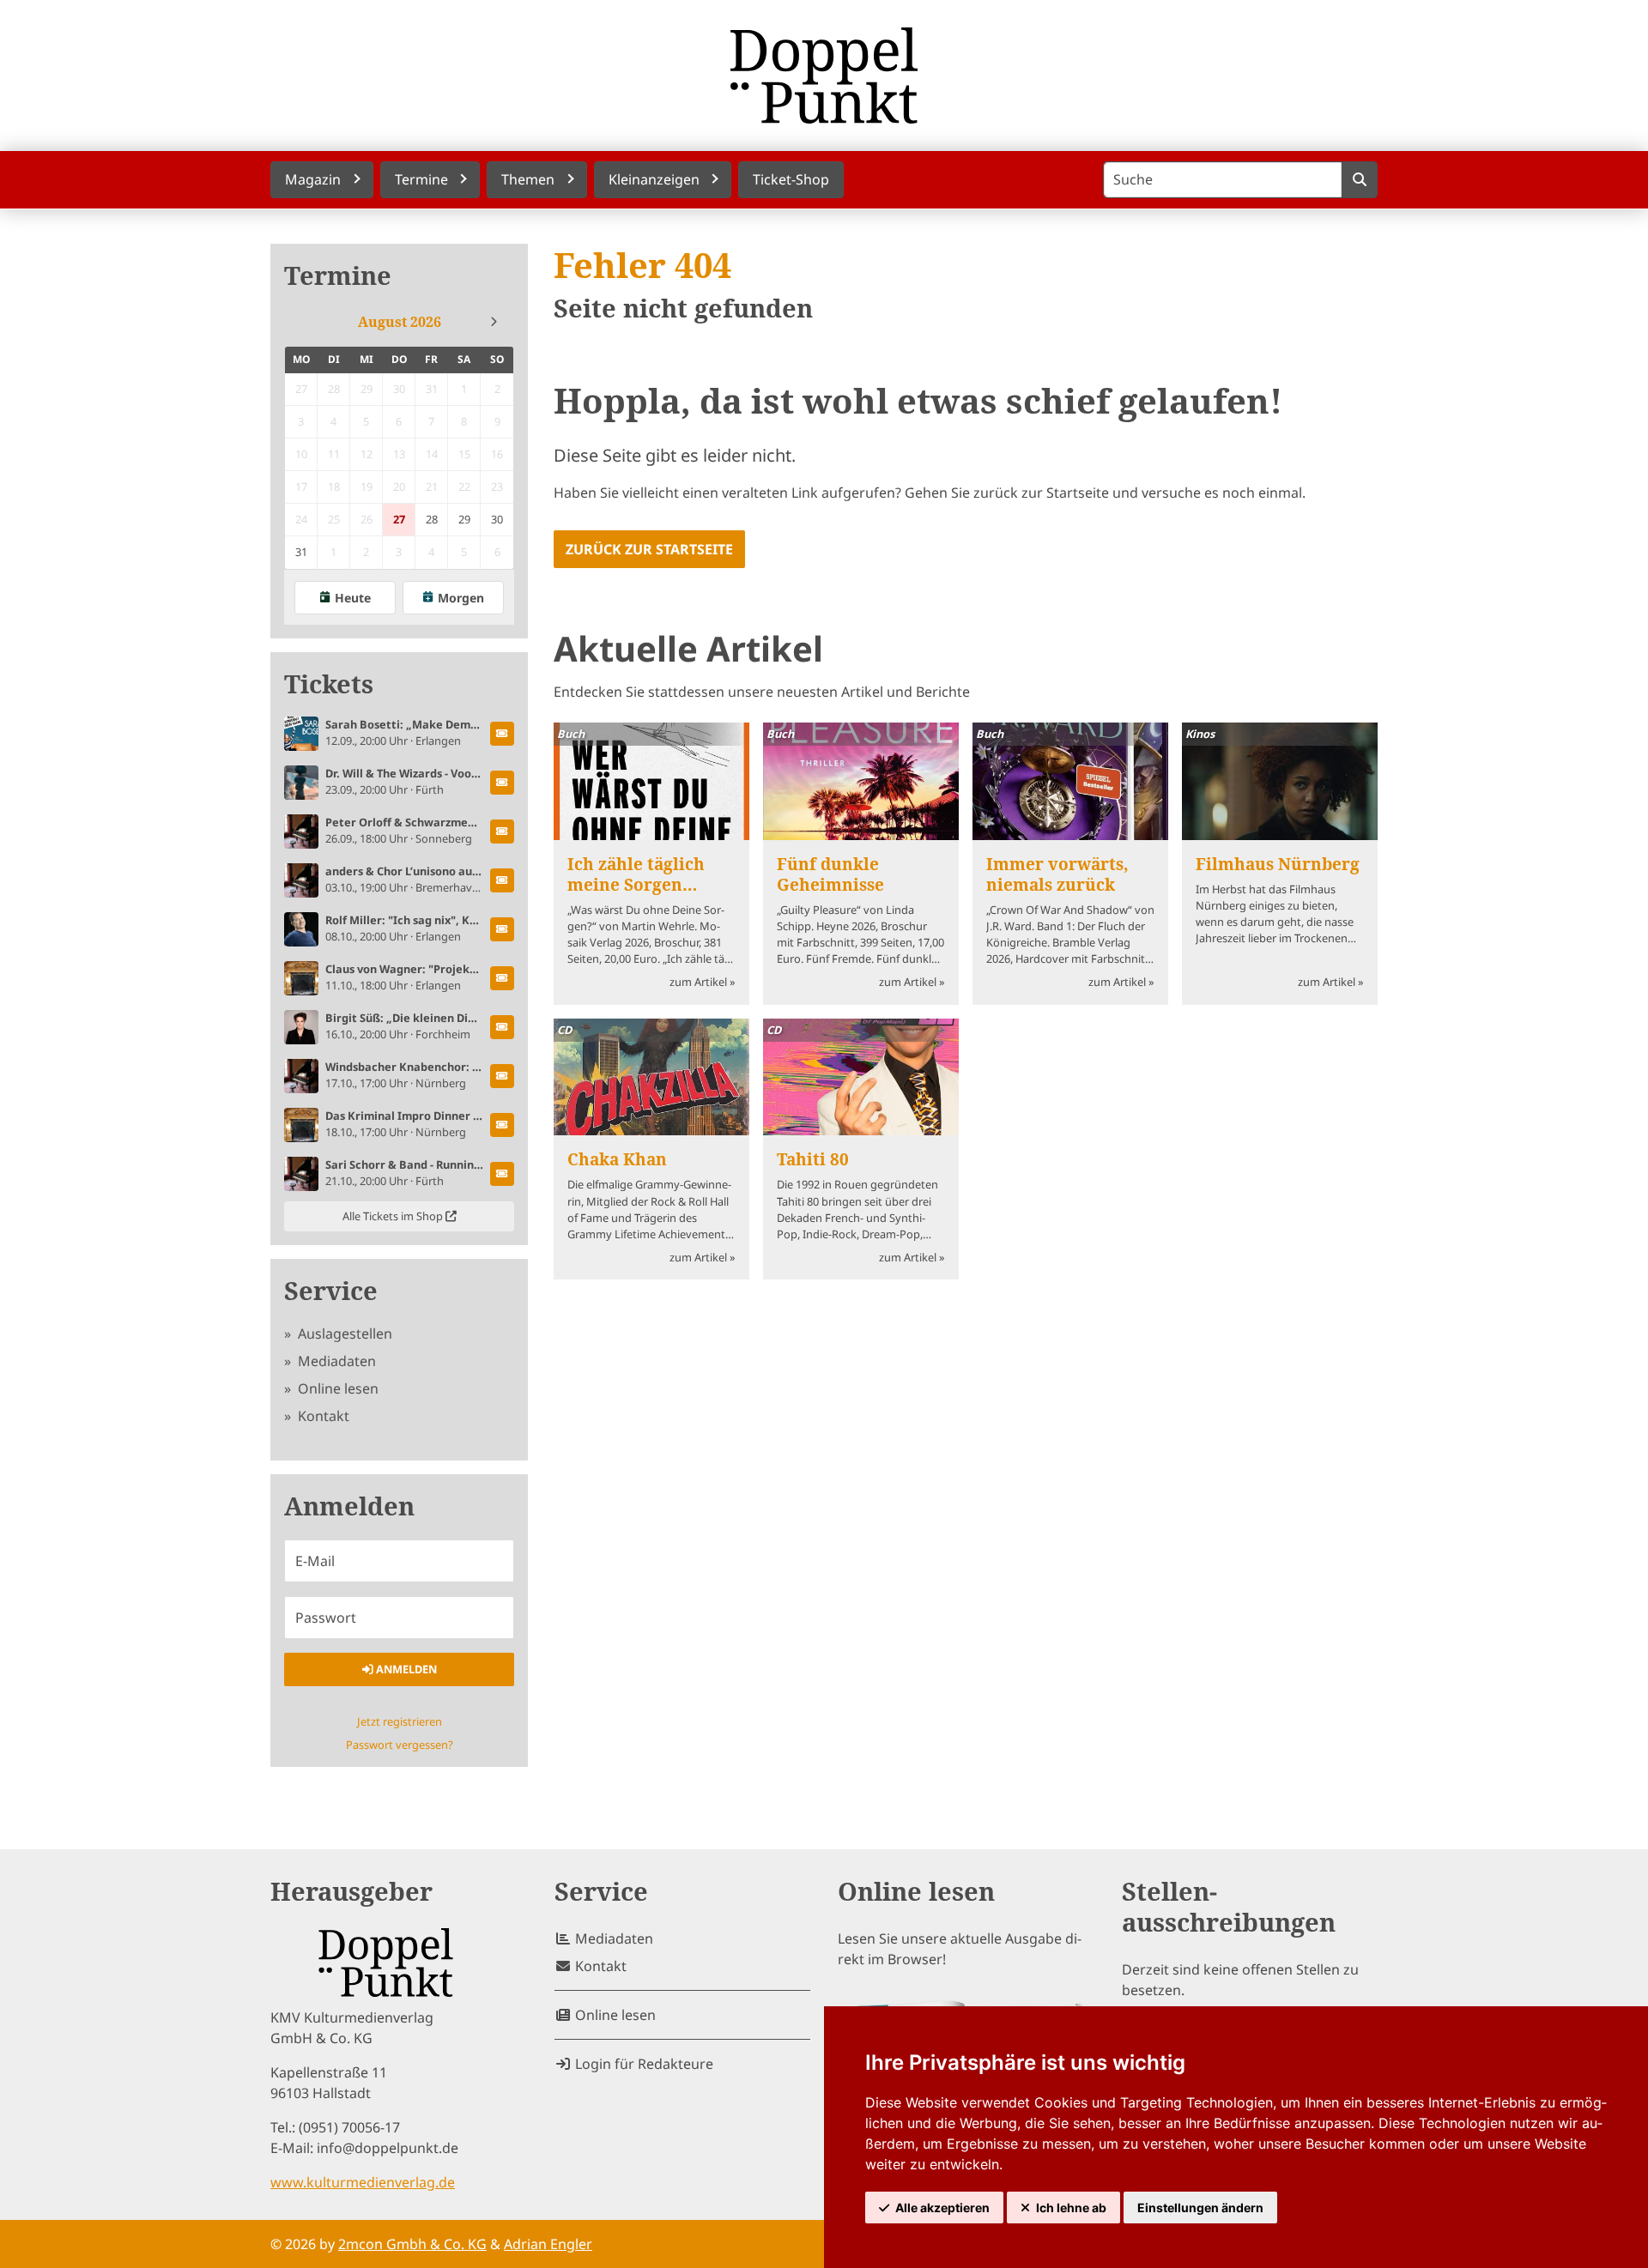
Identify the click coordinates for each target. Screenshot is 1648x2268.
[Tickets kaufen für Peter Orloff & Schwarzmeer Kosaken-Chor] (502, 832)
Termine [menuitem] (421, 179)
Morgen (461, 598)
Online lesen (336, 1388)
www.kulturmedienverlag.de (363, 2182)
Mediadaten (335, 1361)
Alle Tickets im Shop (394, 1216)
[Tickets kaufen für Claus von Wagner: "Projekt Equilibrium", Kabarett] (502, 978)
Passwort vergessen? (400, 1745)
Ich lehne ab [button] (1071, 2208)
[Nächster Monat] (494, 322)
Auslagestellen (343, 1334)
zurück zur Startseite (649, 549)
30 (497, 519)
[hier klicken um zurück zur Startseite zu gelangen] (824, 76)
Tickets (329, 684)
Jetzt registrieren (400, 1721)
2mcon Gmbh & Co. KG (412, 2244)
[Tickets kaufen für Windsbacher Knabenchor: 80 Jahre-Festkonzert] (502, 1076)
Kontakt (322, 1416)
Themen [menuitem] (528, 179)
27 (399, 519)
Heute (353, 598)
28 (432, 519)
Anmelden (405, 1669)
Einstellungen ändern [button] (1200, 2208)
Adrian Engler (548, 2244)
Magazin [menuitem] (313, 179)
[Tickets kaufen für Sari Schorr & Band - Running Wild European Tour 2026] (502, 1174)
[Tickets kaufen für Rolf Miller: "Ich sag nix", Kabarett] (502, 929)
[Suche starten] (1359, 180)
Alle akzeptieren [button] (942, 2208)
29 (464, 519)
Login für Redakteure (642, 2064)
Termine (338, 276)
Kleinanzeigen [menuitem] (654, 179)
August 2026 (400, 322)
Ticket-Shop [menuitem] (791, 179)
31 (301, 552)
